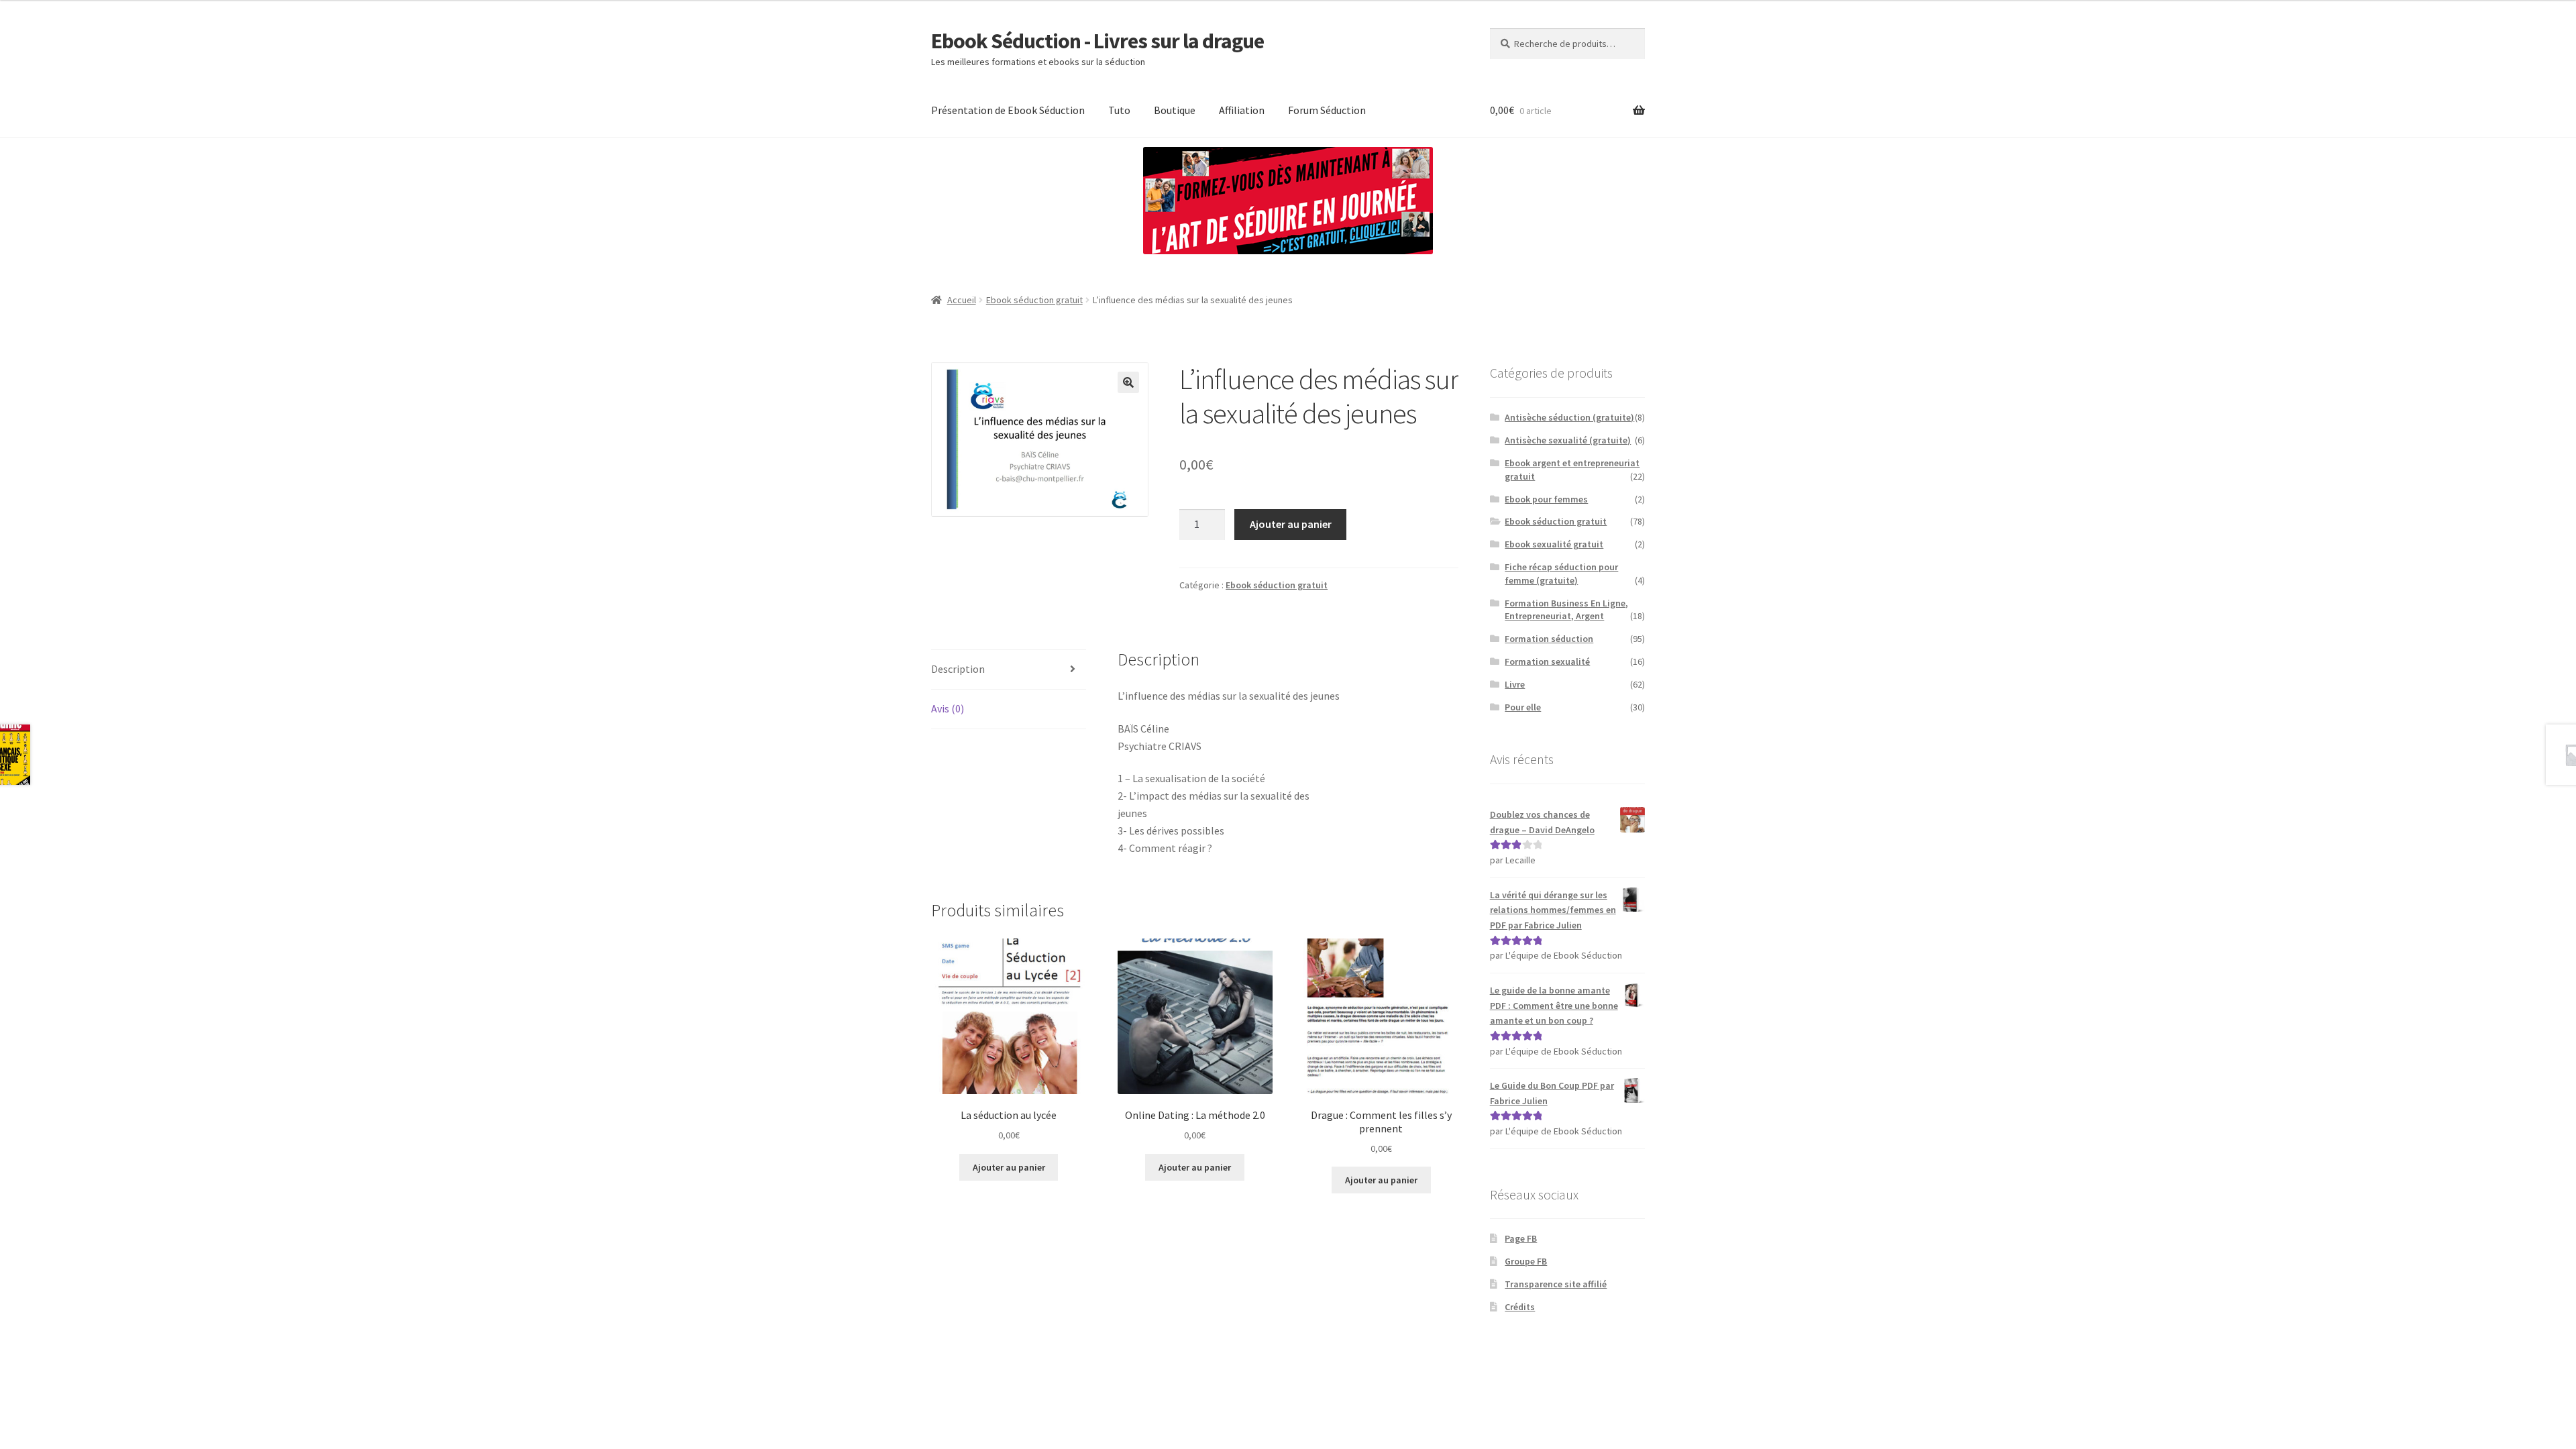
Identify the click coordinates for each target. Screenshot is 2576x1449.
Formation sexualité (1547, 661)
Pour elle (1523, 707)
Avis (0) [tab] (948, 708)
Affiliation (1242, 110)
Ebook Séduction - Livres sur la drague (1097, 41)
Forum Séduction (1327, 110)
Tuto (1119, 110)
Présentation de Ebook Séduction (1008, 110)
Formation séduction (1549, 639)
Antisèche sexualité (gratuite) (1568, 440)
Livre (1515, 684)
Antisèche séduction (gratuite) (1569, 417)
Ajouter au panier (1291, 524)
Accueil (962, 300)
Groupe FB (1526, 1261)
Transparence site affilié (1556, 1284)
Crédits (1520, 1307)
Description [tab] (958, 669)
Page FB (1521, 1238)
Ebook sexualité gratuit (1554, 544)
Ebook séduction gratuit (1034, 300)
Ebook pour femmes (1546, 499)
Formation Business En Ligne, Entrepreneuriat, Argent (1566, 610)
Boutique (1175, 110)
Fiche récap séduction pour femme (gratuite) (1561, 574)
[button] (1128, 382)
